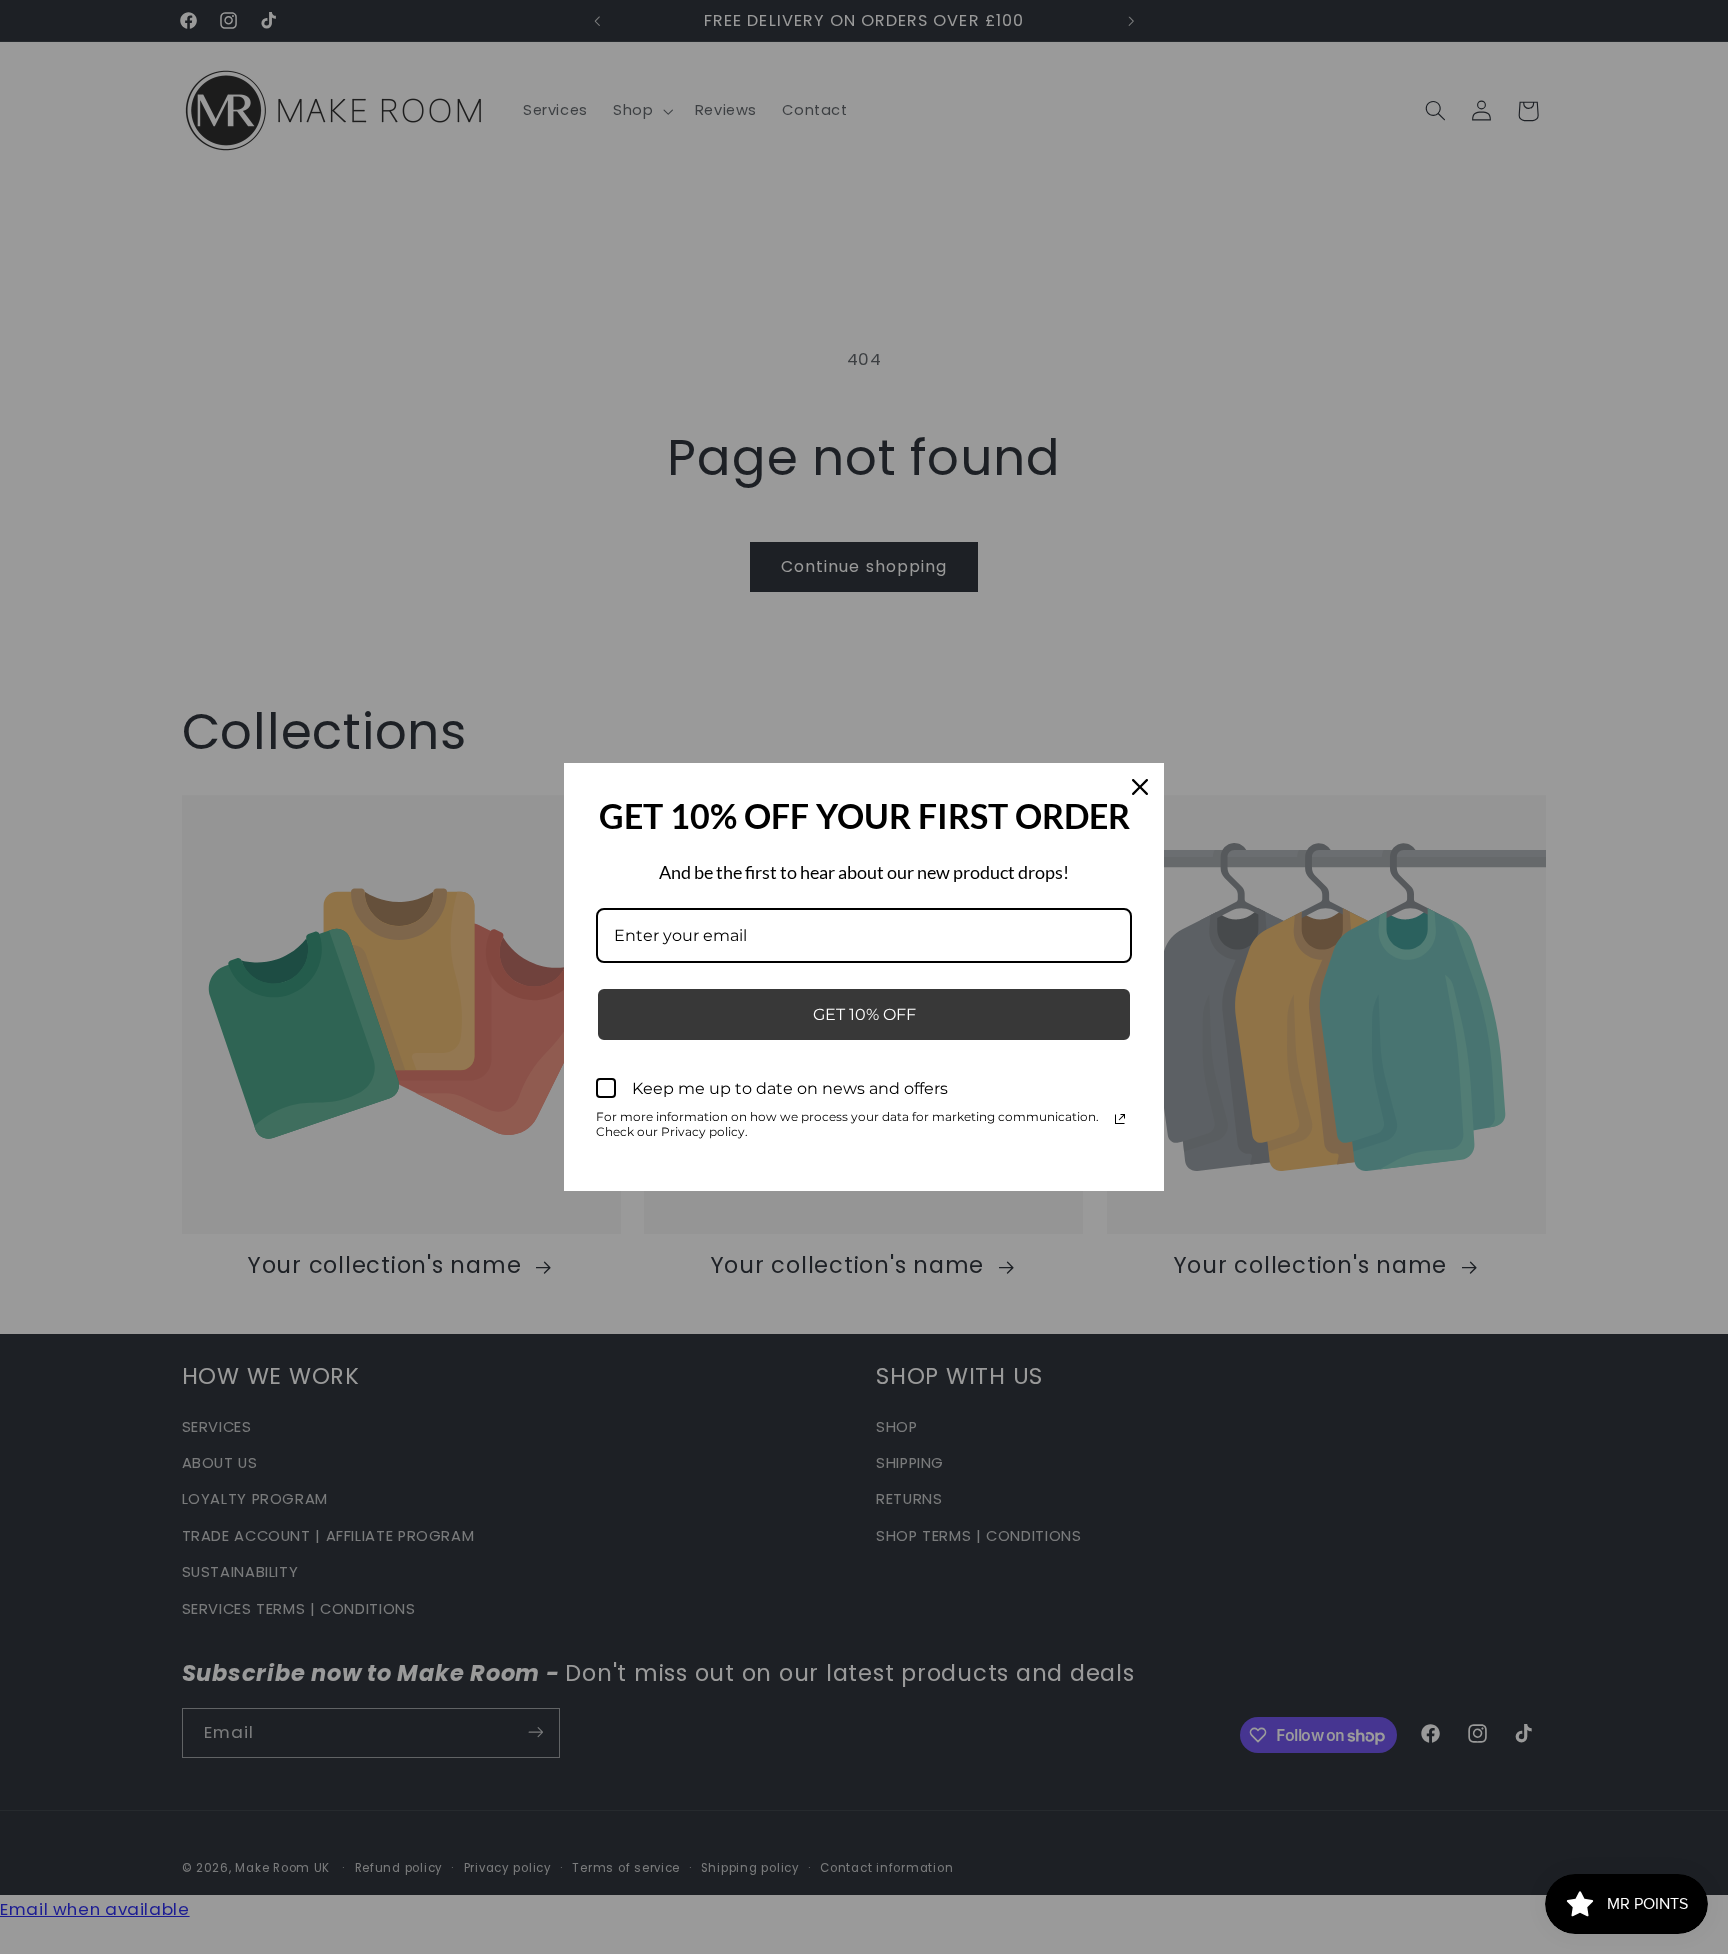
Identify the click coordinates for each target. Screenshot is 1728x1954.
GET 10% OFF (864, 1014)
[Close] (1140, 787)
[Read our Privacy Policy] (1120, 1119)
